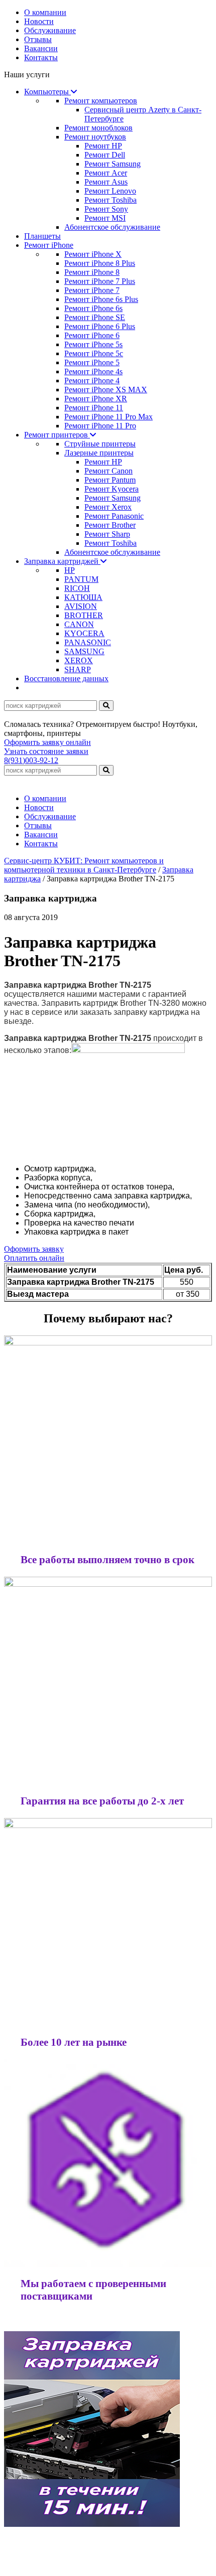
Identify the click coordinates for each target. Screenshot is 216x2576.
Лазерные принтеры (99, 453)
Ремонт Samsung (113, 164)
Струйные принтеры (100, 444)
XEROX (79, 660)
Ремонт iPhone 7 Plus (100, 281)
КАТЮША (83, 597)
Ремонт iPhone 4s (93, 371)
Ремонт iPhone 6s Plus (101, 299)
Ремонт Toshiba (111, 200)
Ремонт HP (103, 146)
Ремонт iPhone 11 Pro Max (109, 417)
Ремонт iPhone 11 (94, 408)
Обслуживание (50, 30)
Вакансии (41, 48)
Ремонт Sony (106, 209)
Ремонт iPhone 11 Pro (100, 426)
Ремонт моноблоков (98, 128)
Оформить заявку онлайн (47, 742)
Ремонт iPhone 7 (92, 290)
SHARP (78, 669)
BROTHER (84, 615)
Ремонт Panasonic (114, 516)
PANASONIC (88, 642)
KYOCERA (84, 633)
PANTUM (81, 579)
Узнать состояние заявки (46, 751)
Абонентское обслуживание (112, 227)
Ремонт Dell (105, 155)
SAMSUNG (84, 651)
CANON (79, 624)
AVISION (81, 606)
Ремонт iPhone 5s (93, 344)
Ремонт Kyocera (112, 489)
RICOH (77, 588)
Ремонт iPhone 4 (92, 381)
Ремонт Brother (110, 525)
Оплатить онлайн (34, 1258)
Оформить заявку (34, 1249)
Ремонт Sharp (107, 534)
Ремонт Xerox (108, 507)
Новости (39, 21)
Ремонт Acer (106, 173)
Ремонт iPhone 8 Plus (100, 263)
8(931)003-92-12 (31, 760)
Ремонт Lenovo (110, 191)
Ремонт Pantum (110, 480)
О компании (45, 12)
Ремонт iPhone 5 (92, 362)
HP (70, 570)
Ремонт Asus (106, 182)
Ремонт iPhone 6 (92, 335)
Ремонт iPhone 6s (93, 308)
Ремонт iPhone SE (95, 317)
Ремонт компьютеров (101, 101)
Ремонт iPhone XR (96, 399)
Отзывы (38, 39)
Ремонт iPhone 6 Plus (100, 326)
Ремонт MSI (105, 218)
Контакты (41, 57)
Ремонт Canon (109, 471)
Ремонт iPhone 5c (94, 353)
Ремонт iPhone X (93, 254)
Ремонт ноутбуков (95, 137)
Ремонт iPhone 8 (92, 272)
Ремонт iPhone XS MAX (106, 390)
